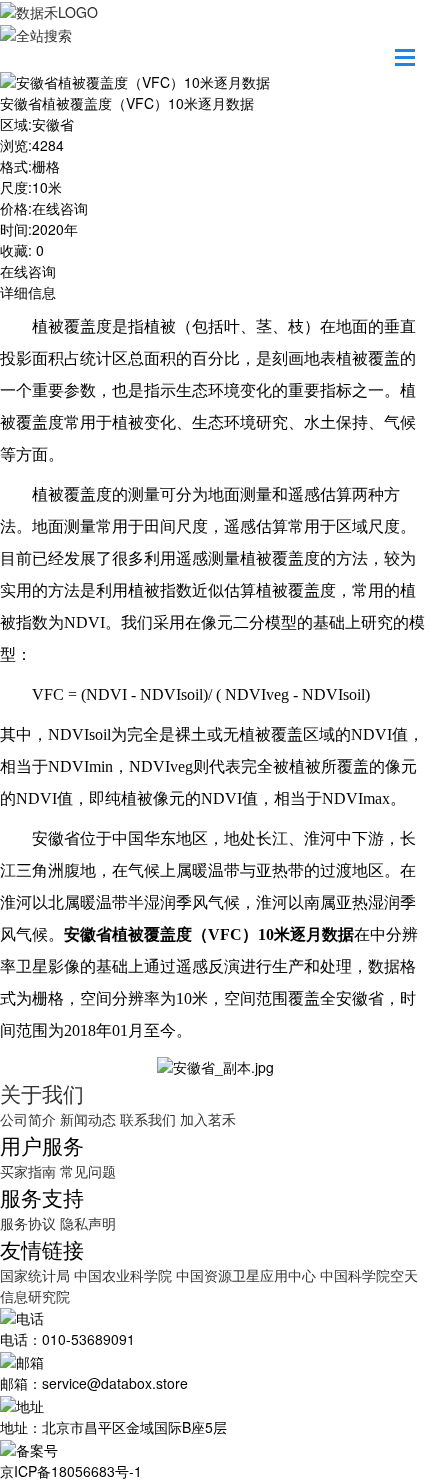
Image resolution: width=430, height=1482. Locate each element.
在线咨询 (28, 271)
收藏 (14, 250)
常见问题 (88, 1171)
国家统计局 (37, 1275)
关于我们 (42, 1093)
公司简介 (28, 1119)
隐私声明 (88, 1223)
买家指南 (28, 1171)
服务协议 (28, 1223)
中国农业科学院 (125, 1275)
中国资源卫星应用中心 (246, 1275)
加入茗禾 (208, 1119)
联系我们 (148, 1119)
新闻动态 (88, 1119)
